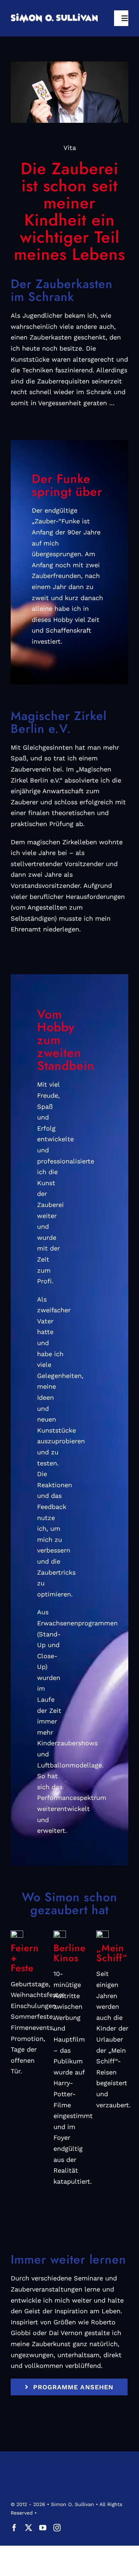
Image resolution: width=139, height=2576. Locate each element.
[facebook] (14, 2528)
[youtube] (43, 2528)
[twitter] (29, 2528)
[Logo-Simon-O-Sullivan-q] (54, 16)
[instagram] (57, 2528)
